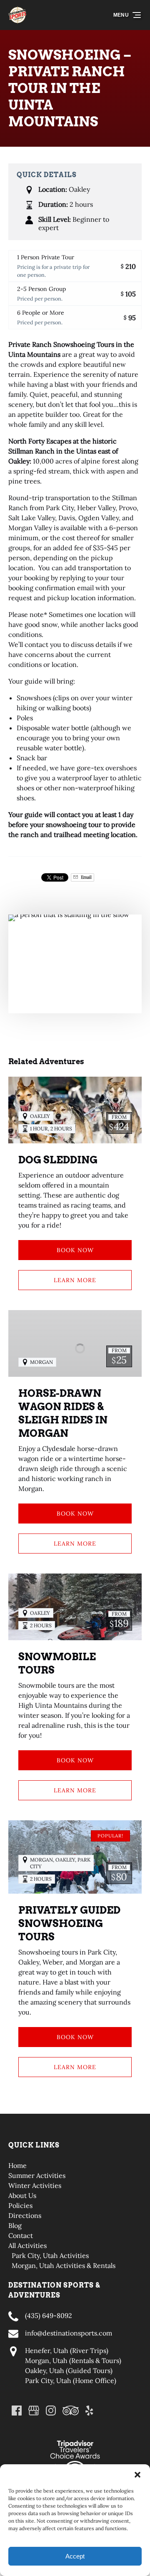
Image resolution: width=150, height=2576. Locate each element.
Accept (75, 2556)
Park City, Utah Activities (50, 2255)
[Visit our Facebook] (17, 2411)
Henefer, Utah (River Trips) (67, 2350)
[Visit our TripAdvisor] (71, 2411)
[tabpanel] (75, 959)
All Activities (27, 2245)
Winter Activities (35, 2185)
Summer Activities (37, 2175)
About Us (22, 2195)
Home (17, 2165)
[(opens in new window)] (75, 2434)
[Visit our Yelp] (89, 2411)
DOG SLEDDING (58, 1160)
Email (86, 877)
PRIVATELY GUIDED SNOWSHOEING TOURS (69, 1923)
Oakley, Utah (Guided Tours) (69, 2371)
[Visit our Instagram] (51, 2411)
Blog (15, 2225)
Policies (20, 2205)
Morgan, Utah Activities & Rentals (64, 2265)
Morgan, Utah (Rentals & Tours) (73, 2360)
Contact (21, 2235)
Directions (25, 2215)
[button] (137, 2475)
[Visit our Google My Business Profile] (34, 2411)
